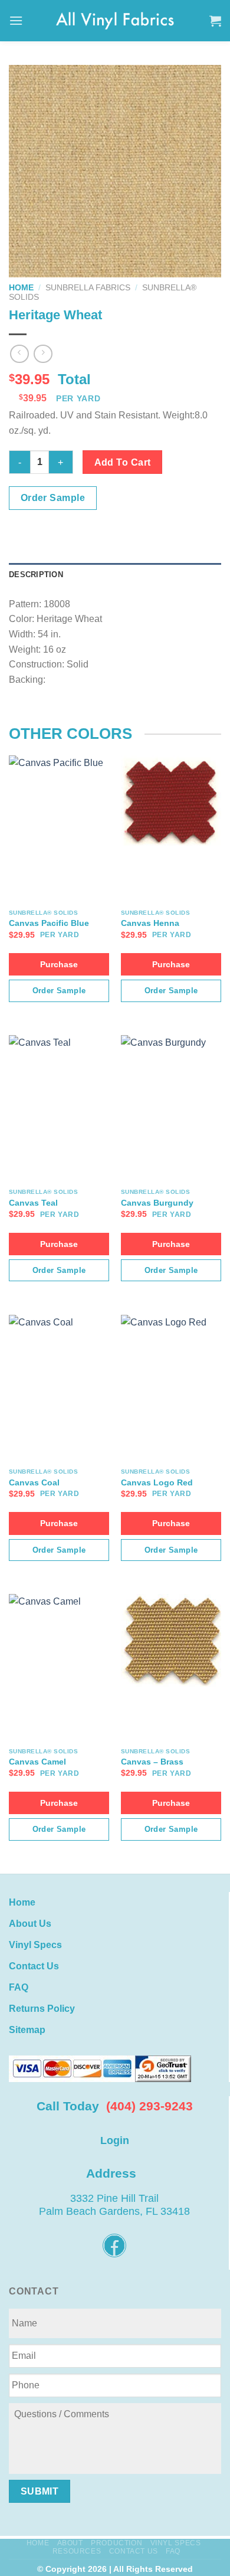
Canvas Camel (37, 1762)
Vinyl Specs (35, 1945)
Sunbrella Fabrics (88, 288)
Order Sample (53, 498)
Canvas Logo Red (157, 1483)
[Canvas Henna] (171, 802)
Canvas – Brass (152, 1762)
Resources (77, 2551)
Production (116, 2543)
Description (36, 575)
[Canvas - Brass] (171, 1640)
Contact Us (34, 1966)
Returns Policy (42, 2009)
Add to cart (123, 462)
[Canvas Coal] (59, 1361)
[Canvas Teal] (59, 1081)
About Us (30, 1924)
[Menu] (16, 20)
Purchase (59, 964)
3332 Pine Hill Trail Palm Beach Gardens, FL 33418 (114, 2205)
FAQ (19, 1987)
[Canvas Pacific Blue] (59, 802)
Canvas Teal (33, 1203)
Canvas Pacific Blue (49, 923)
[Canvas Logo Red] (171, 1361)
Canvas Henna (150, 923)
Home (21, 288)
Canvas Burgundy (157, 1203)
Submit (40, 2491)
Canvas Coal (34, 1483)
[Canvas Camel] (59, 1642)
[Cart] (215, 21)
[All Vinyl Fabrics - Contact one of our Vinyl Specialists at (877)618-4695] (115, 20)
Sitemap (27, 2030)
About (70, 2543)
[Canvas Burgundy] (171, 1081)
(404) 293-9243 (149, 2106)
